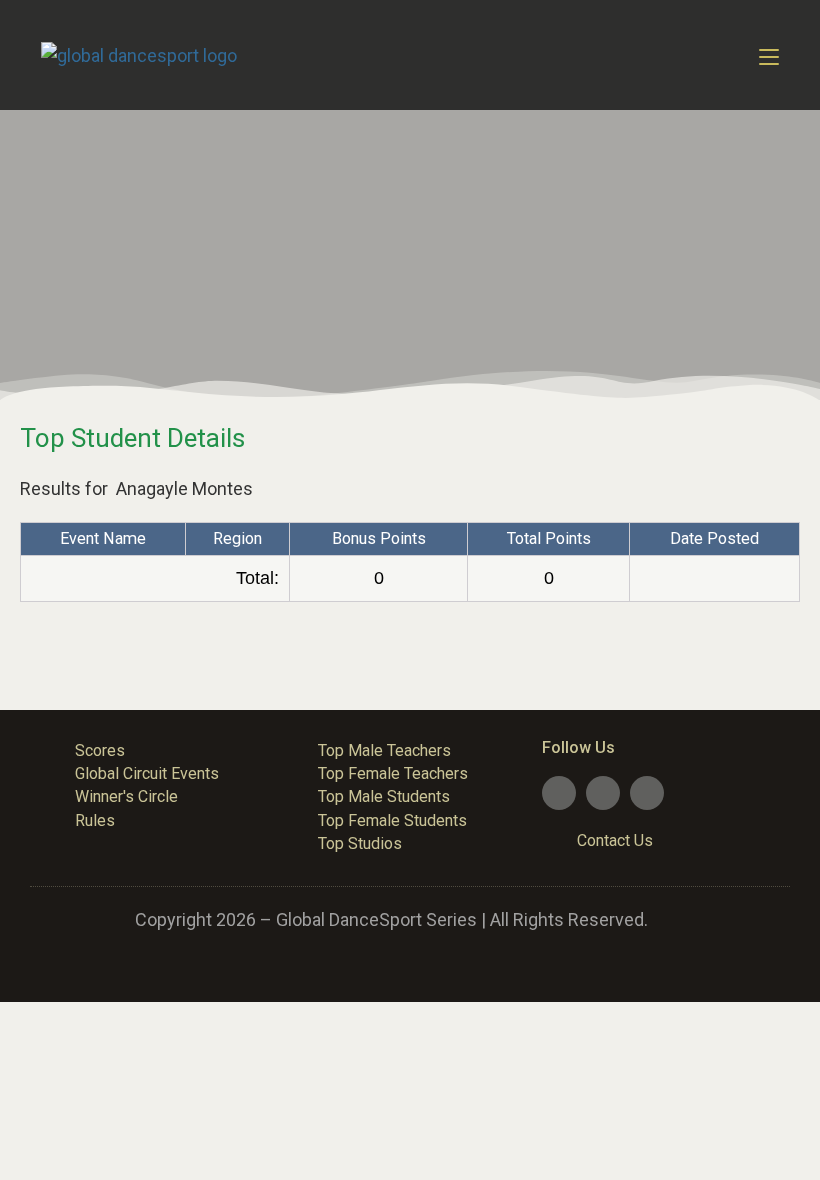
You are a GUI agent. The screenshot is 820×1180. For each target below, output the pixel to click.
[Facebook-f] (559, 793)
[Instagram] (647, 793)
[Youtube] (603, 793)
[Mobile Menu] (769, 55)
